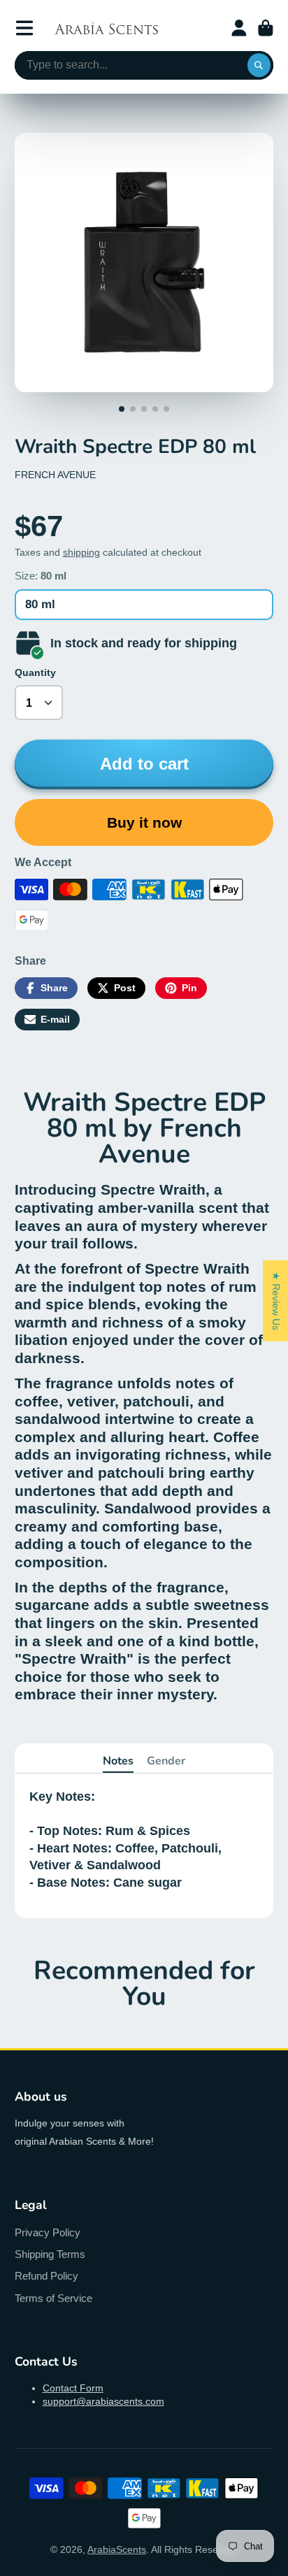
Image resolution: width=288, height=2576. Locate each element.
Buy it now (144, 822)
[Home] (106, 28)
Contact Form (73, 2388)
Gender (166, 1761)
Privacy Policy (48, 2232)
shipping (81, 552)
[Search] (259, 66)
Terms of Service (53, 2298)
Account (239, 28)
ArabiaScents (117, 2549)
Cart (266, 28)
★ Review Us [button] (276, 1300)
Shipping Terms (50, 2254)
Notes (118, 1761)
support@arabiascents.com (103, 2401)
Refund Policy (46, 2276)
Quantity (35, 672)
